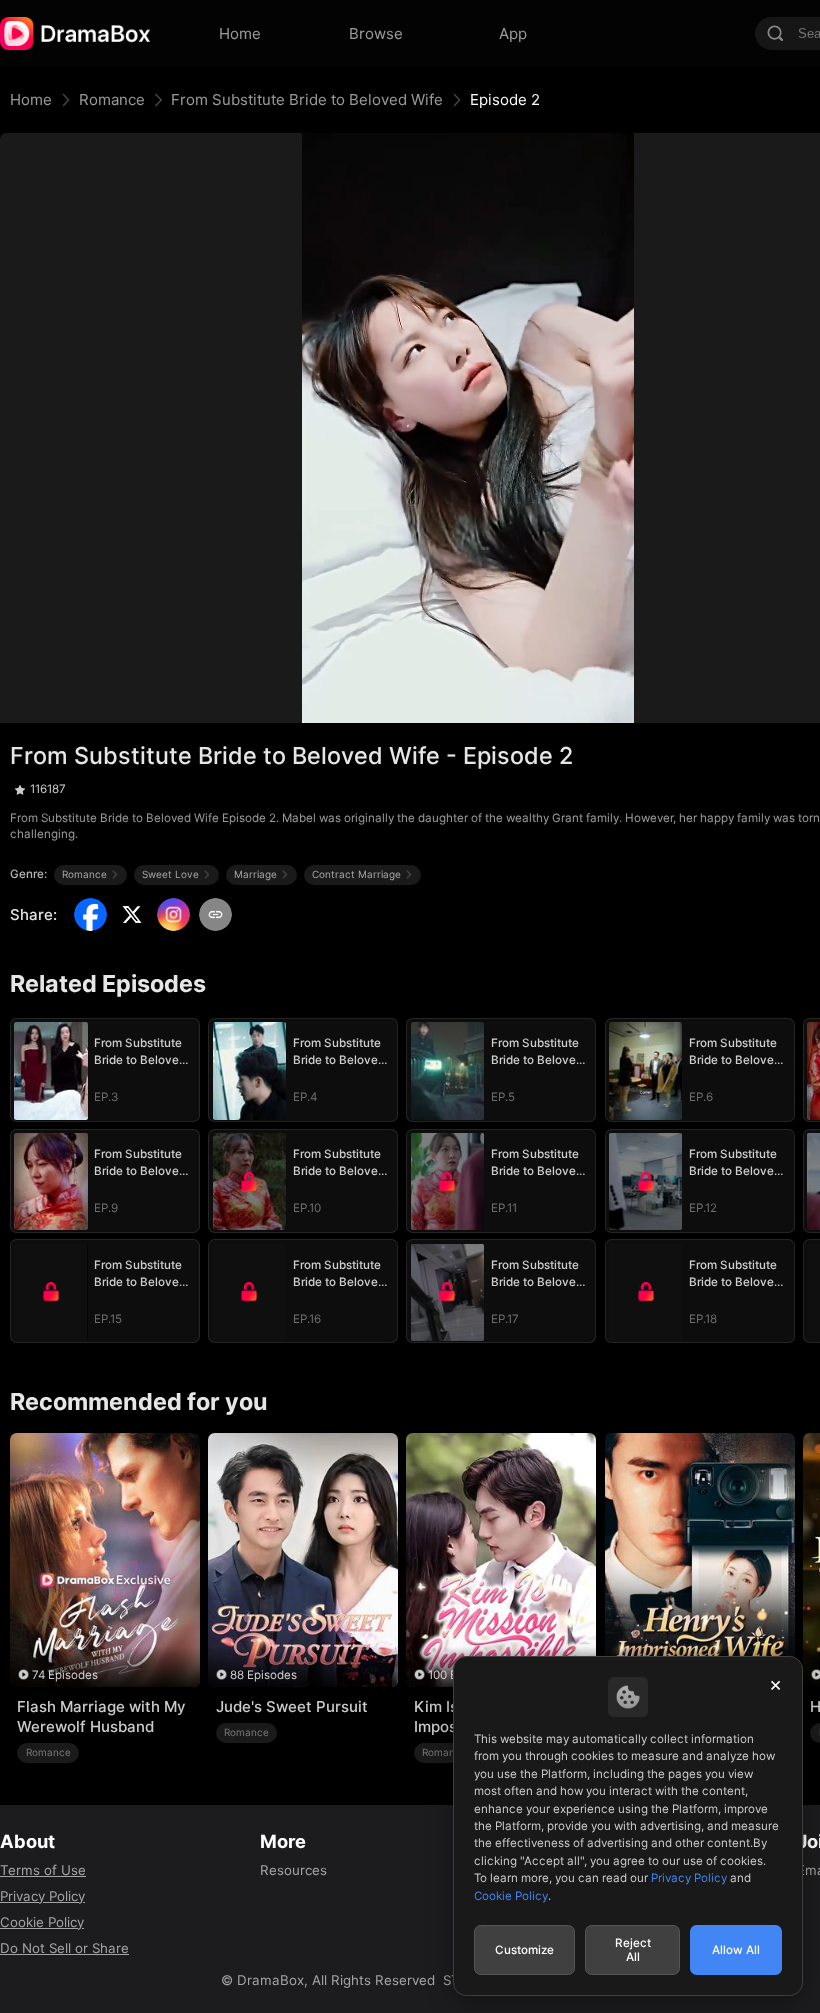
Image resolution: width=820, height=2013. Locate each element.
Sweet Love (170, 874)
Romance (112, 99)
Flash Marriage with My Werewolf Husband (101, 1716)
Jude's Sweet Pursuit (292, 1706)
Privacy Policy (42, 1896)
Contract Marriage (356, 874)
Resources (293, 1870)
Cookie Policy (42, 1922)
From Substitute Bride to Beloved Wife (307, 99)
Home (31, 99)
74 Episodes (65, 1675)
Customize (524, 1950)
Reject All (633, 1950)
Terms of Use (43, 1870)
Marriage (255, 874)
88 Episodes (263, 1675)
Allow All (736, 1950)
